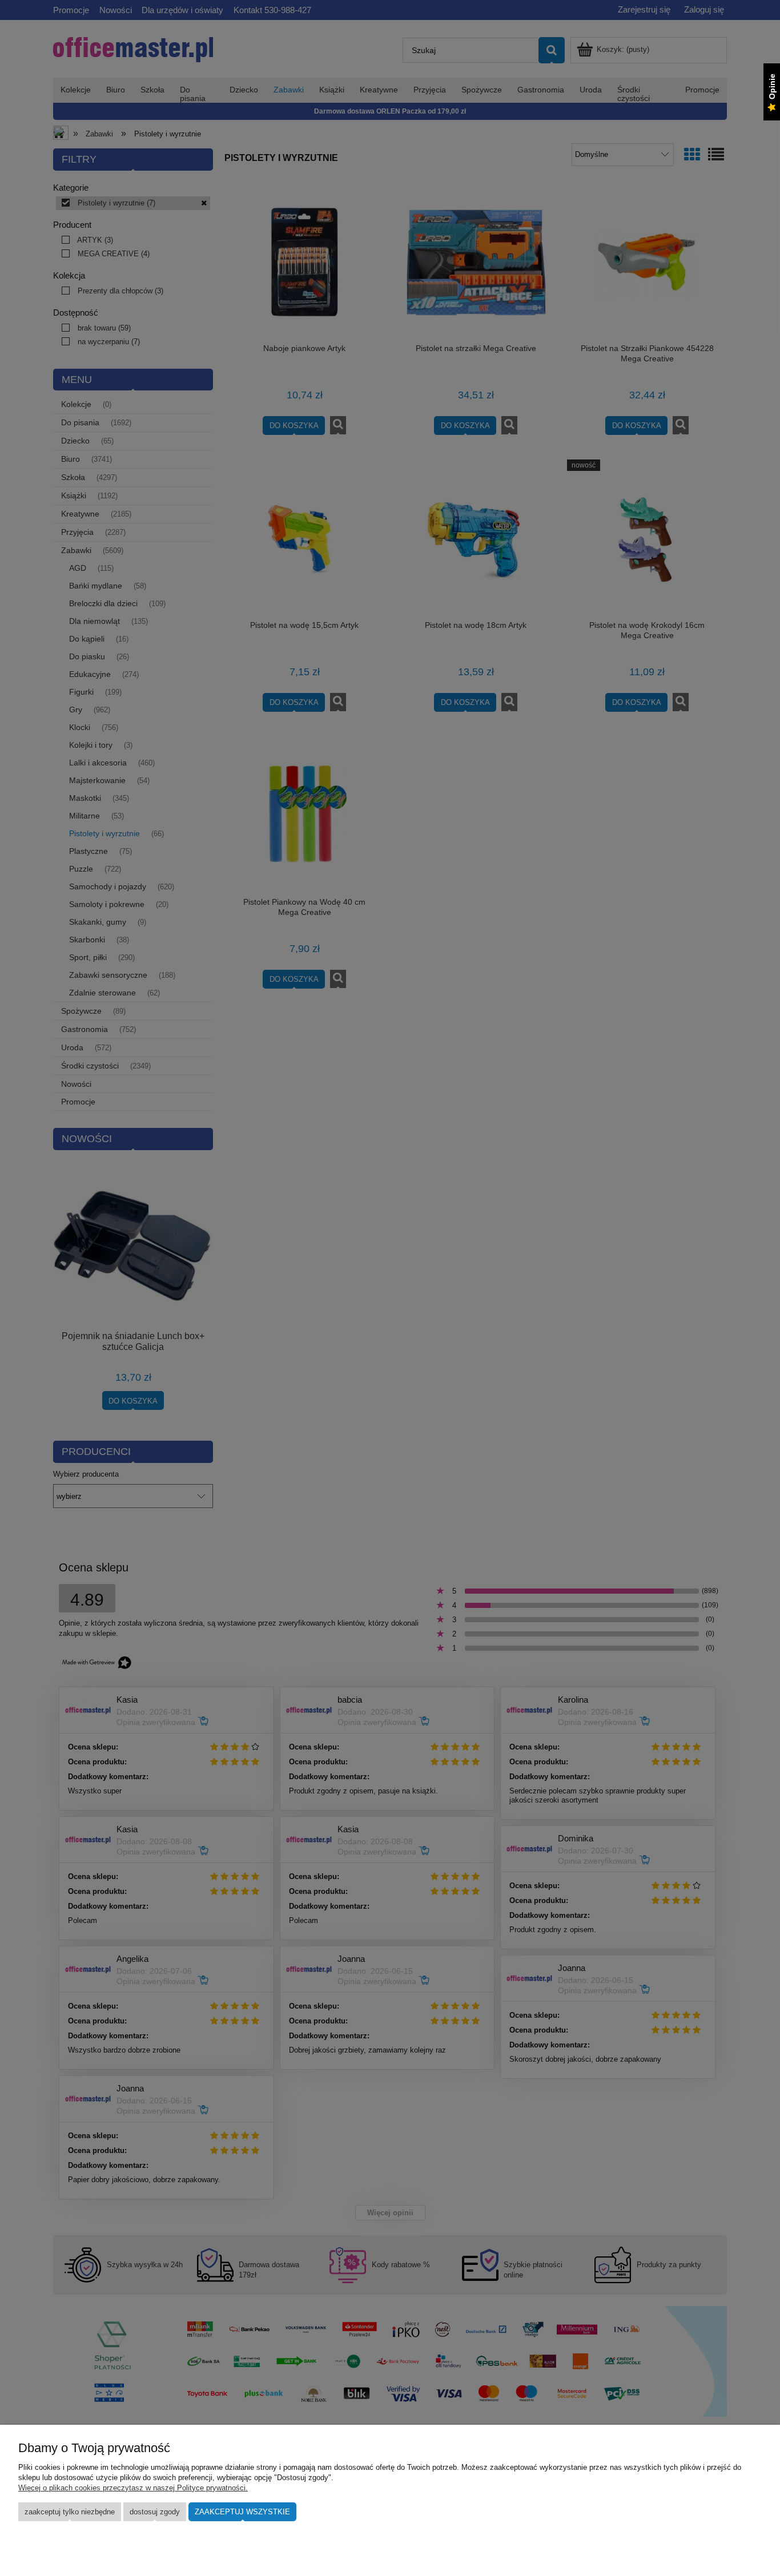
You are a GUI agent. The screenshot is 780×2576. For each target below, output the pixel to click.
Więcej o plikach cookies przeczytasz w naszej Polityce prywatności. (133, 2488)
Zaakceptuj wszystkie (242, 2512)
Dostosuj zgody (155, 2512)
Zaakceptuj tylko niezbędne (70, 2512)
